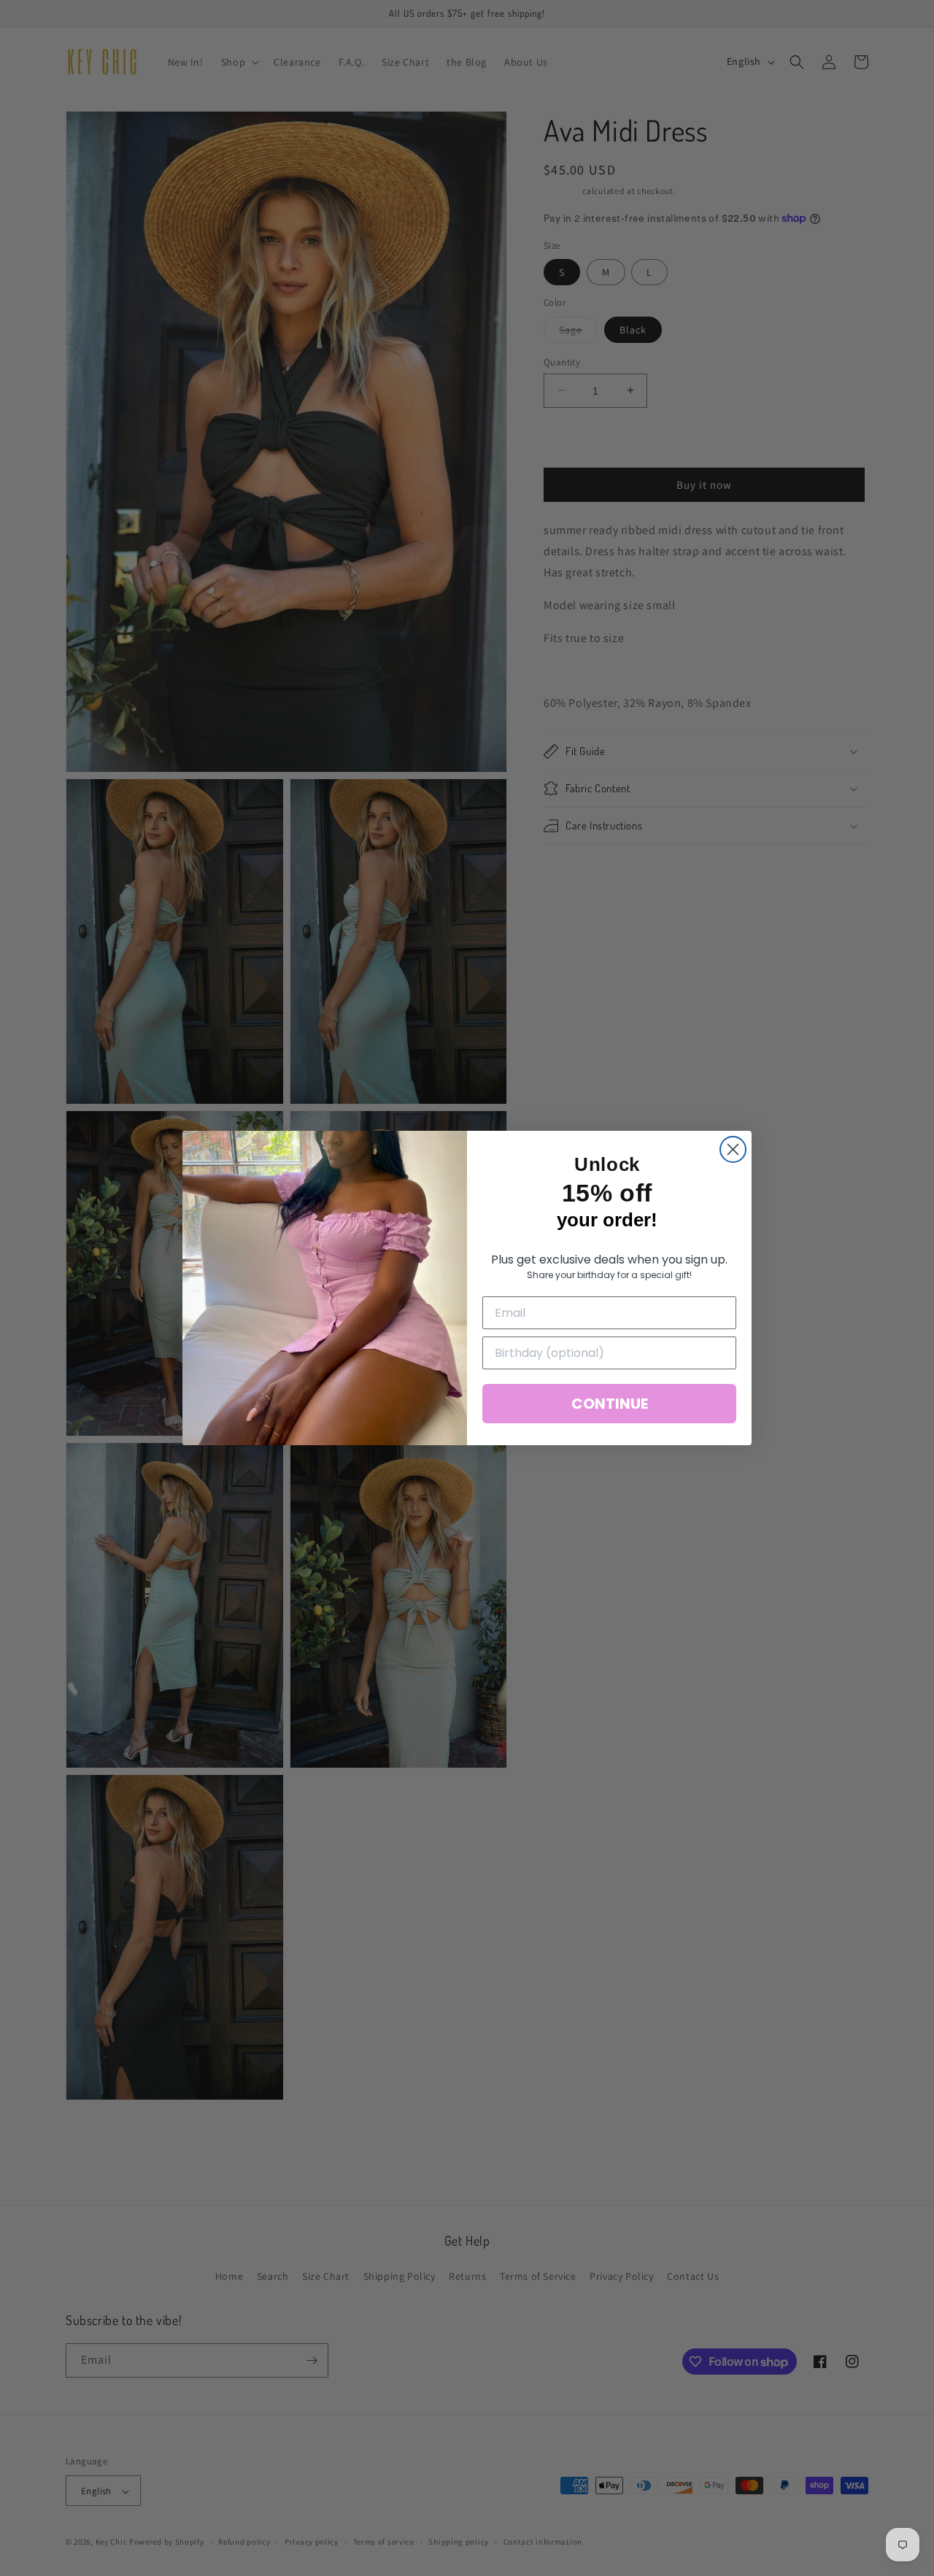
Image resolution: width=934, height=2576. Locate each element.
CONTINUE (610, 1404)
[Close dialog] (733, 1149)
